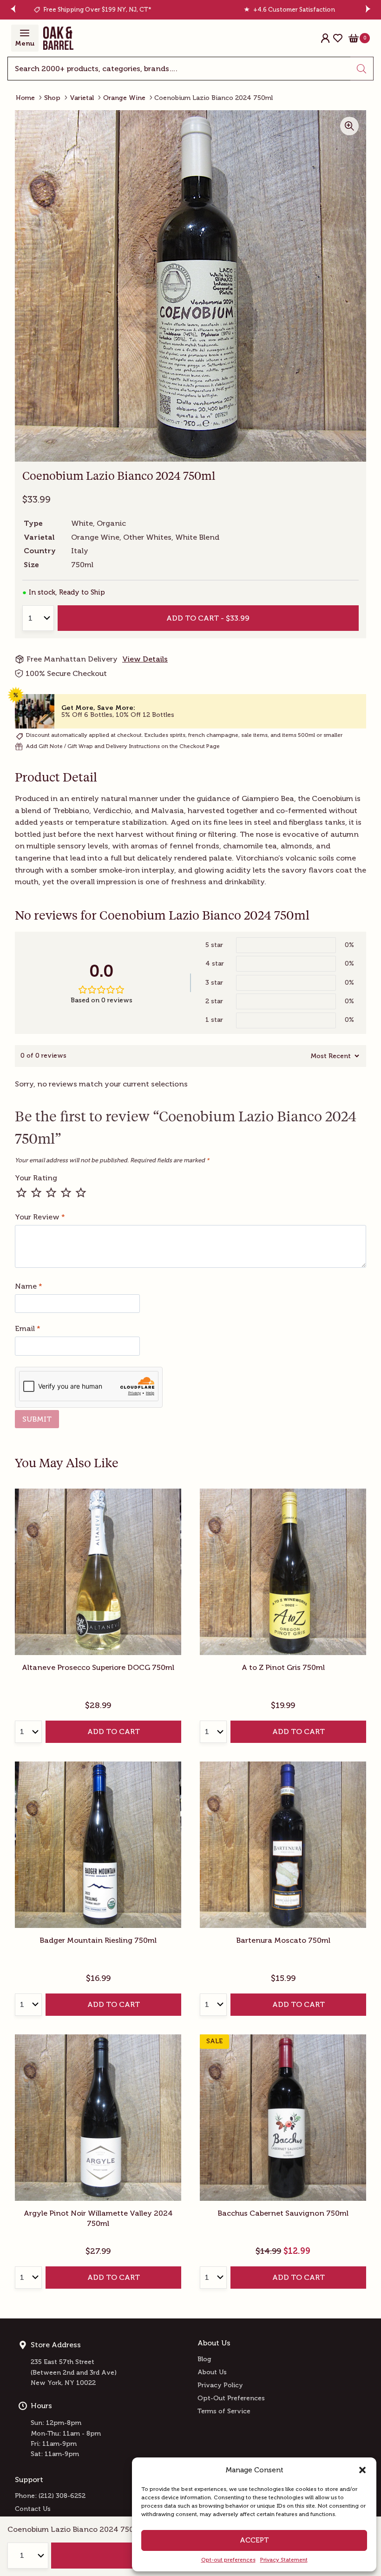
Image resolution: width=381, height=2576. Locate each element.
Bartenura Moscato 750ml (283, 1940)
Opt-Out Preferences (231, 2398)
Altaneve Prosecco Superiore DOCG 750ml (98, 1667)
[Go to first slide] (369, 10)
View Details (145, 659)
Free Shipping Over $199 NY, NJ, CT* (97, 10)
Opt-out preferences (228, 2560)
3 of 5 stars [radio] (51, 1192)
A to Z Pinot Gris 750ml (283, 1667)
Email (28, 1328)
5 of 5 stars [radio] (81, 1192)
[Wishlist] (338, 38)
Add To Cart (114, 1732)
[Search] (362, 69)
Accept (254, 2540)
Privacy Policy (220, 2385)
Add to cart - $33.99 (208, 618)
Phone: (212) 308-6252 (50, 2496)
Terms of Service (224, 2411)
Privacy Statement (284, 2560)
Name (29, 1286)
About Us (212, 2372)
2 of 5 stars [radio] (36, 1192)
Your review (40, 1217)
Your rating (36, 1178)
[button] (362, 2470)
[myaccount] (325, 38)
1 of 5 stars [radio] (21, 1192)
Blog (204, 2359)
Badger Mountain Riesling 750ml (98, 1940)
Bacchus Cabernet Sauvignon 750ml (283, 2213)
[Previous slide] (13, 10)
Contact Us (33, 2509)
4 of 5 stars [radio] (66, 1192)
